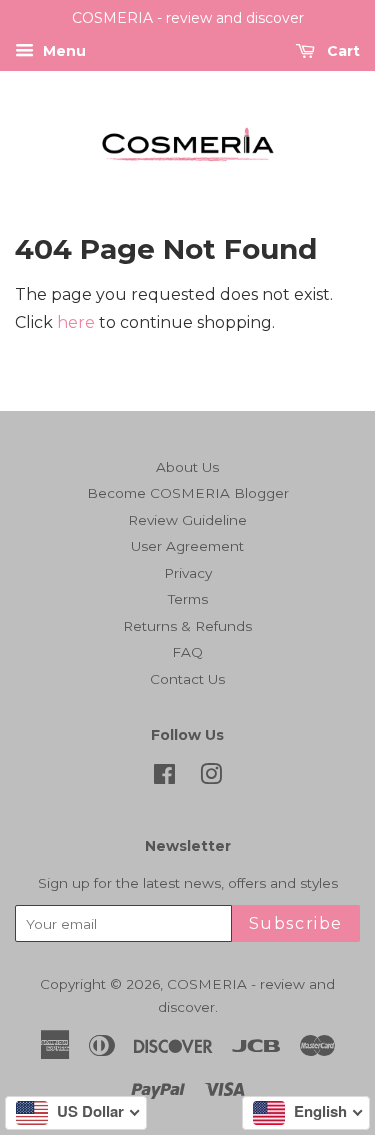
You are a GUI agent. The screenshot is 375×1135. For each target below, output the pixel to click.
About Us (187, 467)
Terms (188, 599)
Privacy (188, 573)
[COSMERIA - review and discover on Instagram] (211, 778)
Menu (62, 51)
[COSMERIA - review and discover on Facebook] (164, 778)
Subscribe (296, 923)
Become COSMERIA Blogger (188, 493)
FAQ (187, 652)
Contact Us (187, 679)
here (76, 322)
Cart (341, 51)
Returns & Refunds (187, 626)
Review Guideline (187, 520)
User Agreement (187, 546)
